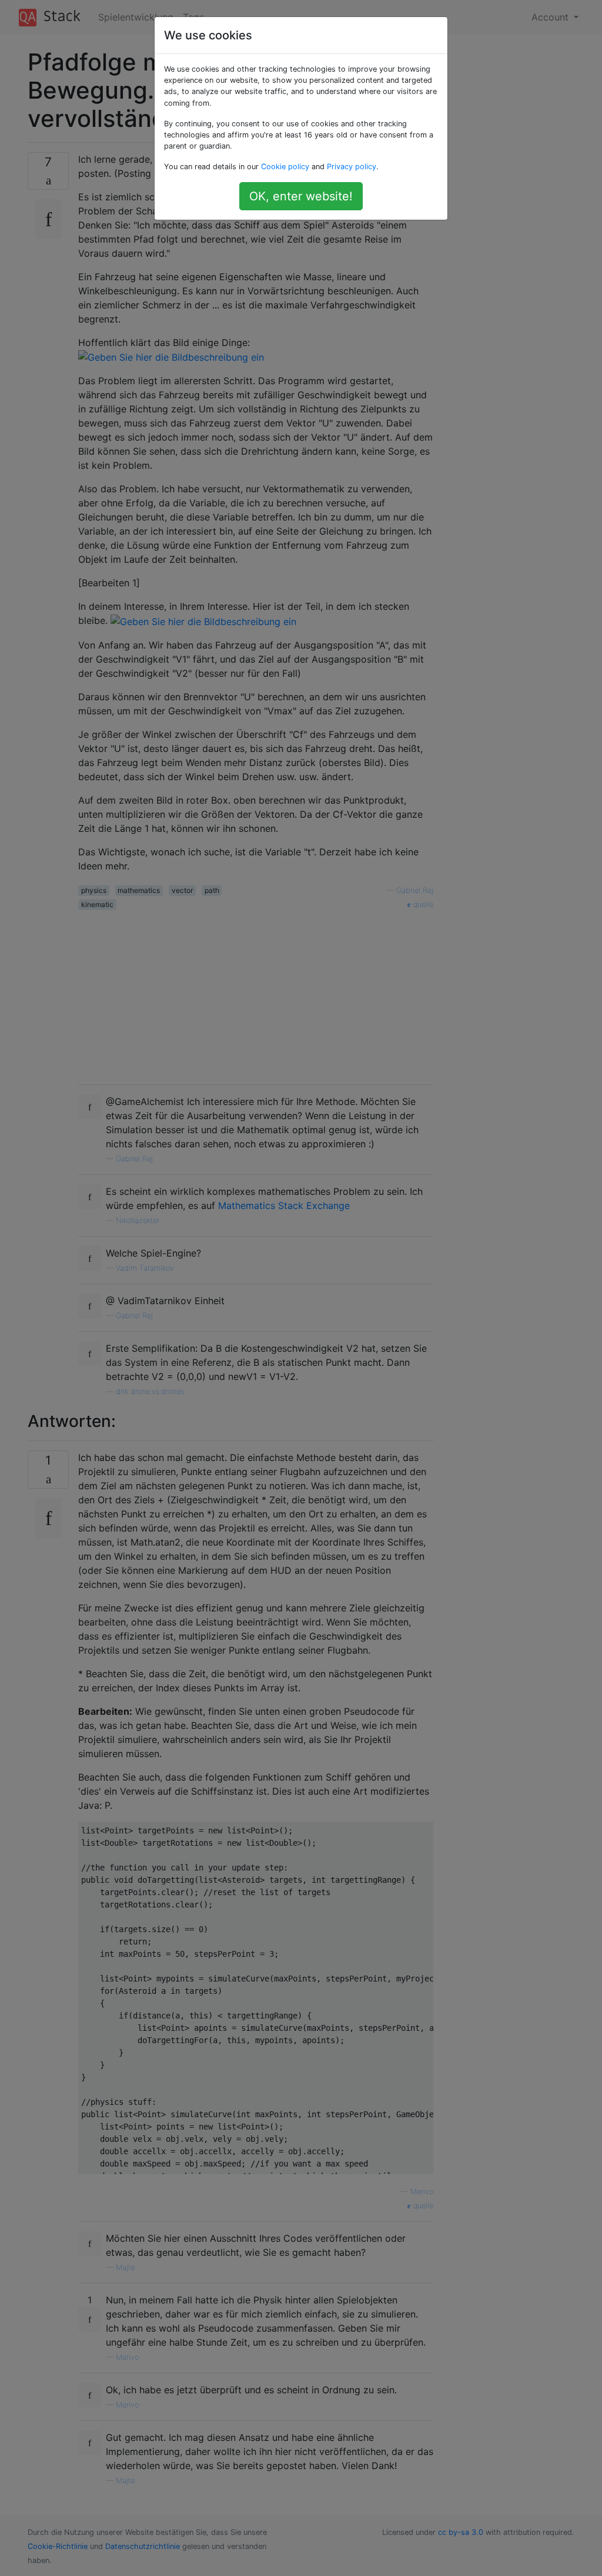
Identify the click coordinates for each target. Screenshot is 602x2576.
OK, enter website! (301, 196)
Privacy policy (352, 167)
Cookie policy (285, 167)
